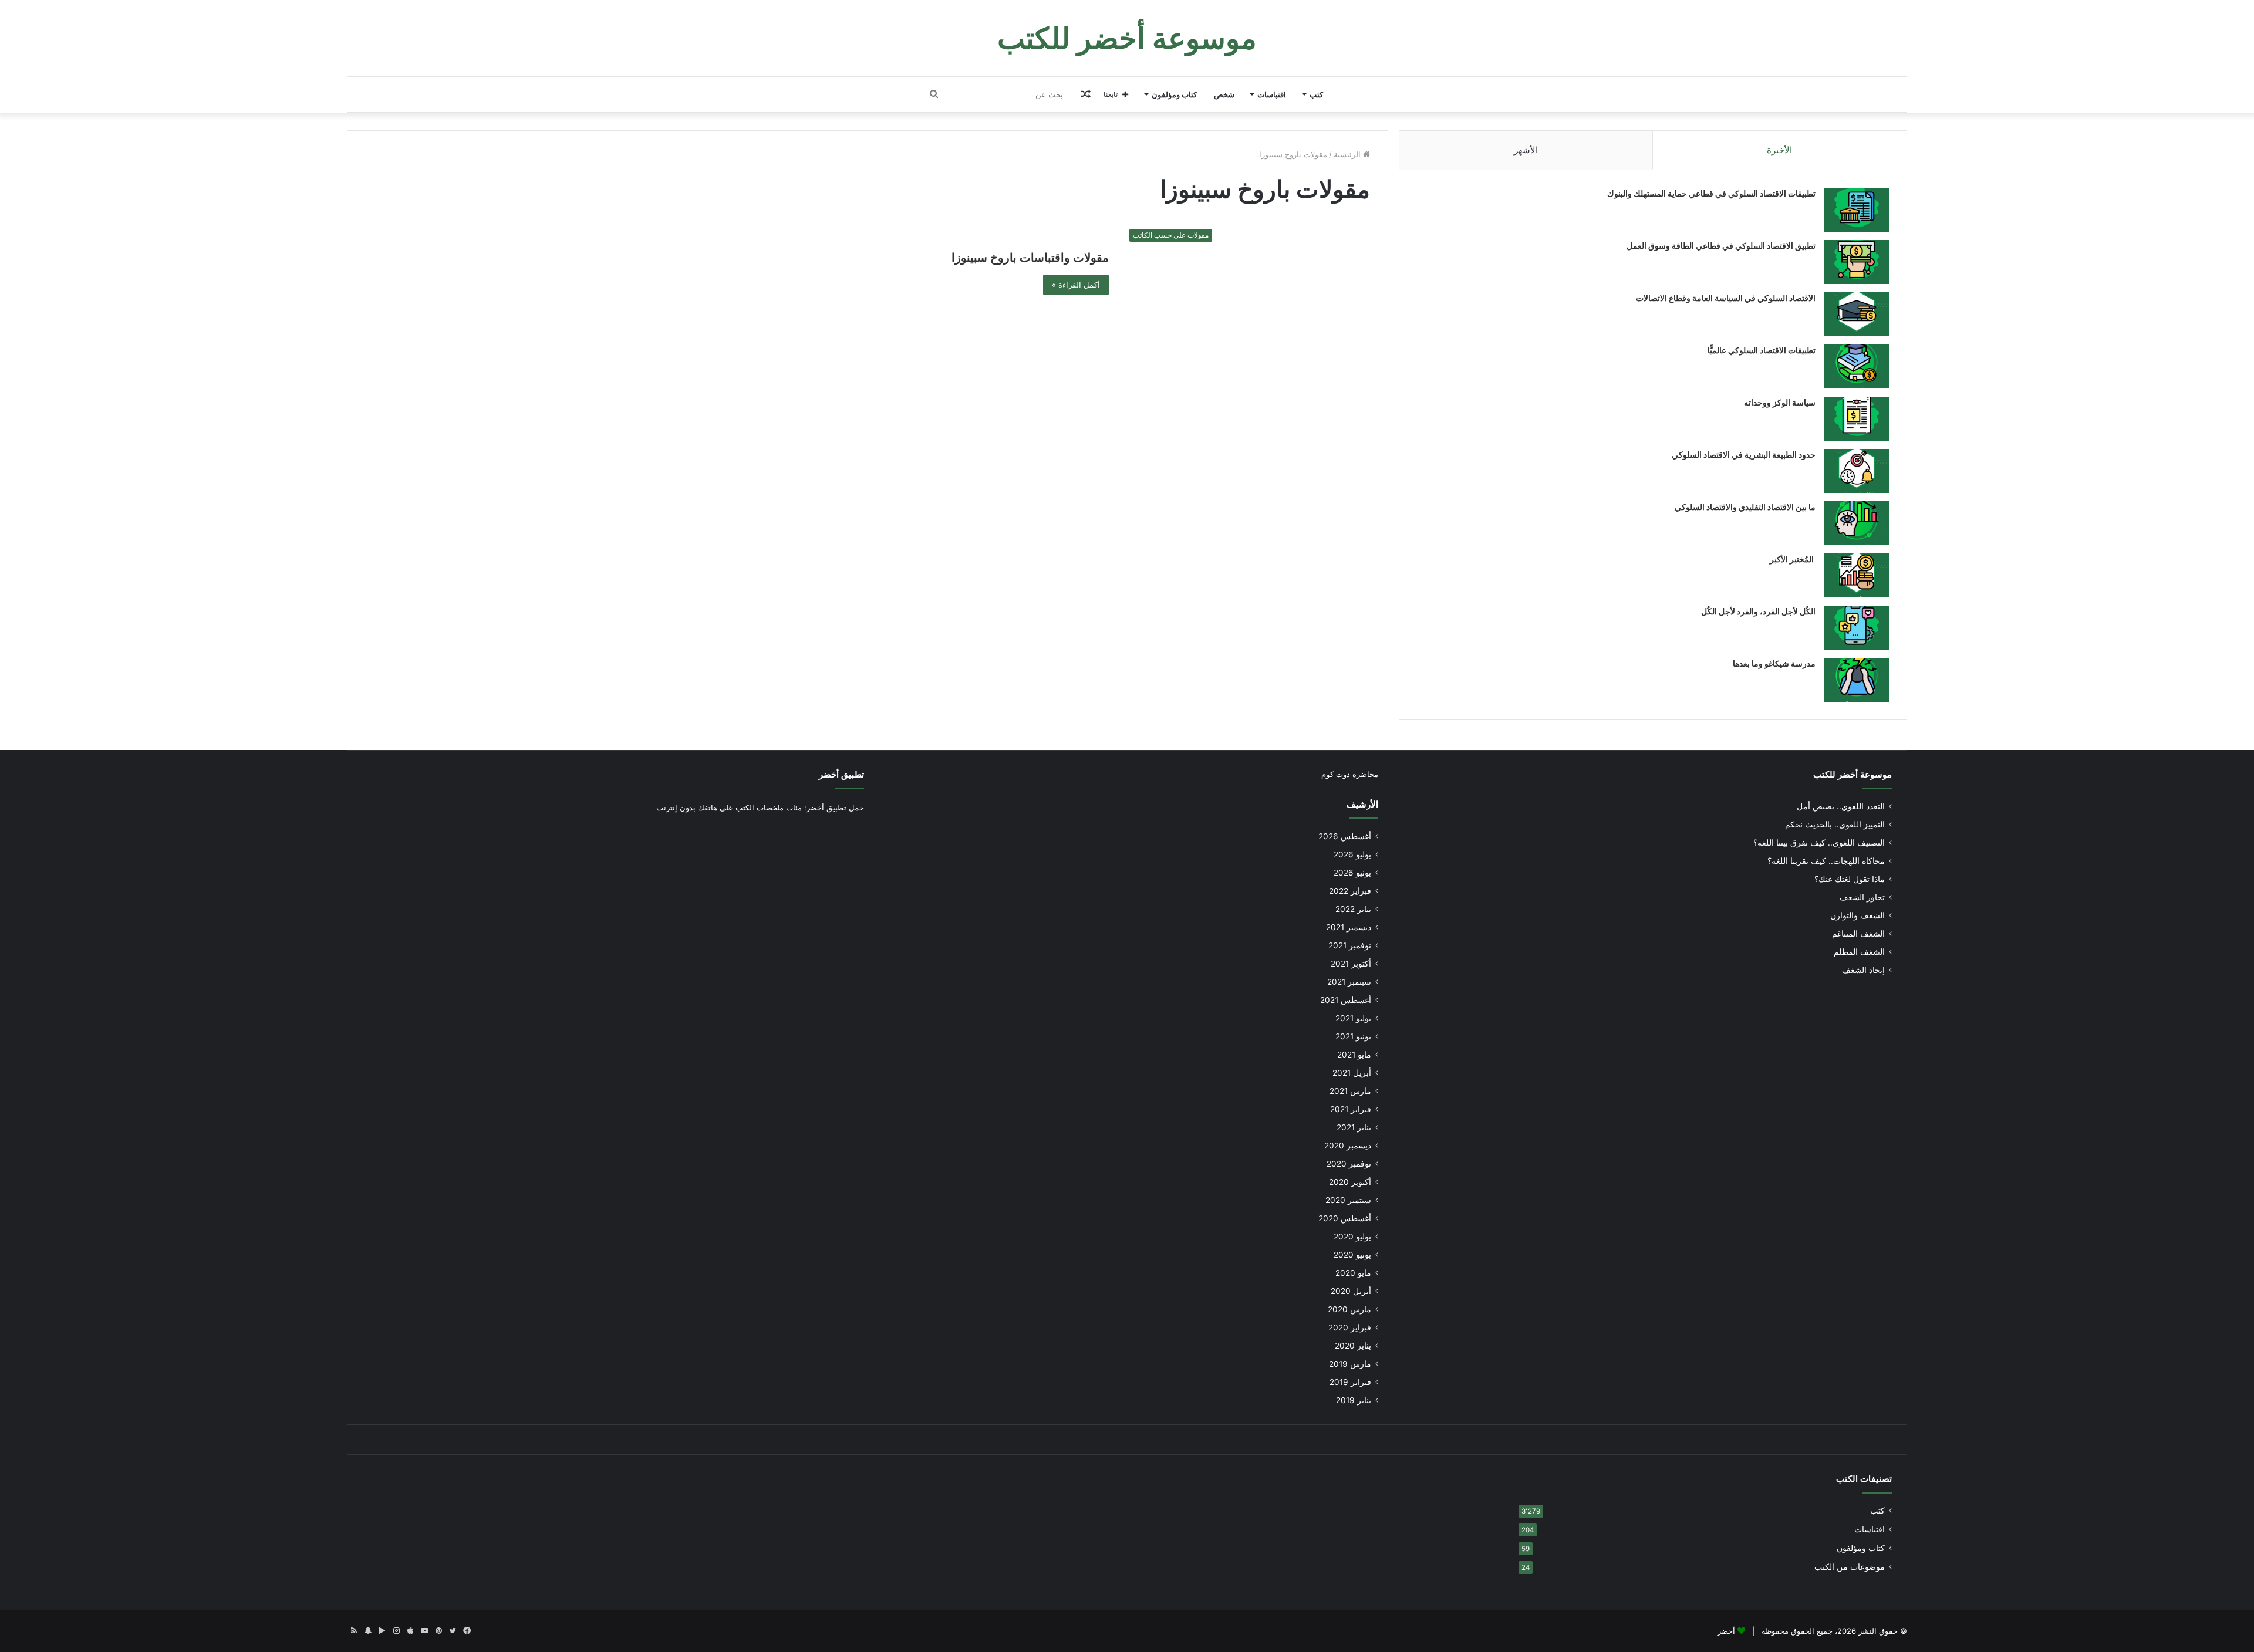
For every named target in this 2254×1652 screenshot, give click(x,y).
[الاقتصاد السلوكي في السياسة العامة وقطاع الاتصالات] (1857, 314)
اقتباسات (1272, 94)
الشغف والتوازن (1857, 915)
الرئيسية (1348, 154)
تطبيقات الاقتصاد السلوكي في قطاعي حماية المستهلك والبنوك (1711, 193)
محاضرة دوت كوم (1350, 774)
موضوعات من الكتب (1850, 1567)
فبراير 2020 (1350, 1327)
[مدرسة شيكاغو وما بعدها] (1857, 680)
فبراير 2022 (1350, 891)
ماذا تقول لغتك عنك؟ (1850, 879)
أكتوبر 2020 (1350, 1182)
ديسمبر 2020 (1348, 1146)
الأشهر (1526, 150)
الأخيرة (1779, 150)
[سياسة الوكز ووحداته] (1857, 419)
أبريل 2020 (1351, 1291)
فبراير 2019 (1350, 1382)
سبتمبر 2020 (1348, 1200)
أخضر (1726, 1631)
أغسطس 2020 (1345, 1218)
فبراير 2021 (1351, 1109)
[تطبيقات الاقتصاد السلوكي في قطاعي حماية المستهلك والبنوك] (1857, 210)
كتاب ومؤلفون (1174, 94)
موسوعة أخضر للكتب (1853, 774)
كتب (1316, 94)
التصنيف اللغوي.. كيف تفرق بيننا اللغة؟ (1819, 843)
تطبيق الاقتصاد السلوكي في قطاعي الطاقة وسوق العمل (1721, 246)
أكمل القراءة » (1076, 285)
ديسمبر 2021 (1349, 927)
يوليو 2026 (1352, 854)
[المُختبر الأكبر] (1857, 575)
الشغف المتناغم (1858, 934)
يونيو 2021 (1353, 1036)
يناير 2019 (1354, 1400)
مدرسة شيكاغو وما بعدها (1774, 663)
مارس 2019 (1350, 1364)
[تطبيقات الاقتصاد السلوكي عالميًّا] (1857, 366)
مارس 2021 (1350, 1091)
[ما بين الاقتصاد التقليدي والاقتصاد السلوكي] (1857, 523)
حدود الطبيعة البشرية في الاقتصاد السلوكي (1744, 455)
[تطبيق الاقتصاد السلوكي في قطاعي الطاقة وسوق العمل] (1857, 262)
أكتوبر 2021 (1351, 964)
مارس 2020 (1349, 1309)
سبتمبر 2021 (1349, 982)
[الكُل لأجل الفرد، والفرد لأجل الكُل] (1857, 628)
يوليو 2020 (1352, 1237)
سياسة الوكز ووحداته (1780, 402)
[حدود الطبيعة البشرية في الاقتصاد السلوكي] (1857, 471)
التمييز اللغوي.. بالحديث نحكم (1835, 825)
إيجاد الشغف (1863, 970)
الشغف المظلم (1859, 952)
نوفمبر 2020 (1349, 1164)
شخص (1224, 94)
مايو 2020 (1353, 1273)
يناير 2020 (1353, 1346)
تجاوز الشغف (1862, 897)
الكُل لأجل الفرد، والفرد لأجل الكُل (1758, 611)
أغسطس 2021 (1346, 1000)
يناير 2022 (1353, 909)
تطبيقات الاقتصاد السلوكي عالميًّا (1762, 350)
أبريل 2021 (1352, 1073)
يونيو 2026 (1352, 873)
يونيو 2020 (1352, 1255)
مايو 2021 (1354, 1055)
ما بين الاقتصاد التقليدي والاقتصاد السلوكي (1745, 507)
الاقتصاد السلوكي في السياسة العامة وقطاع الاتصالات (1726, 298)
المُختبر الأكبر (1793, 559)
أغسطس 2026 (1345, 836)
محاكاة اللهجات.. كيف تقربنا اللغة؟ (1826, 861)
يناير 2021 (1354, 1127)
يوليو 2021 (1353, 1018)
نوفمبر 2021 (1350, 945)
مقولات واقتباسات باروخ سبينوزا (1030, 258)
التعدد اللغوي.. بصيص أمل (1841, 806)
